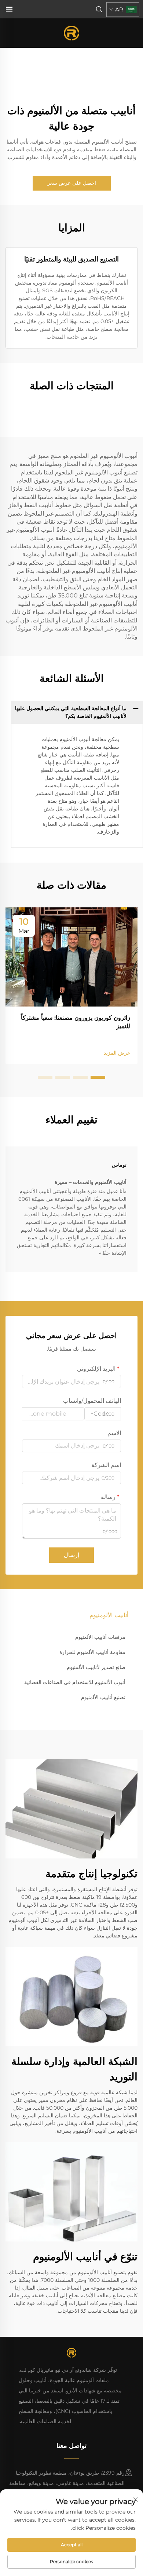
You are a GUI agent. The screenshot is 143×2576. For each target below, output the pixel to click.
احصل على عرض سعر (72, 183)
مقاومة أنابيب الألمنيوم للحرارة (92, 1652)
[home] (72, 32)
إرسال (71, 1555)
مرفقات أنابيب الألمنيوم (100, 1637)
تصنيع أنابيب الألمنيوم (103, 1697)
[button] (98, 1077)
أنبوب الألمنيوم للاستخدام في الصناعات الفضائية (75, 1682)
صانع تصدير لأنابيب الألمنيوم (96, 1667)
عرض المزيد (117, 1053)
